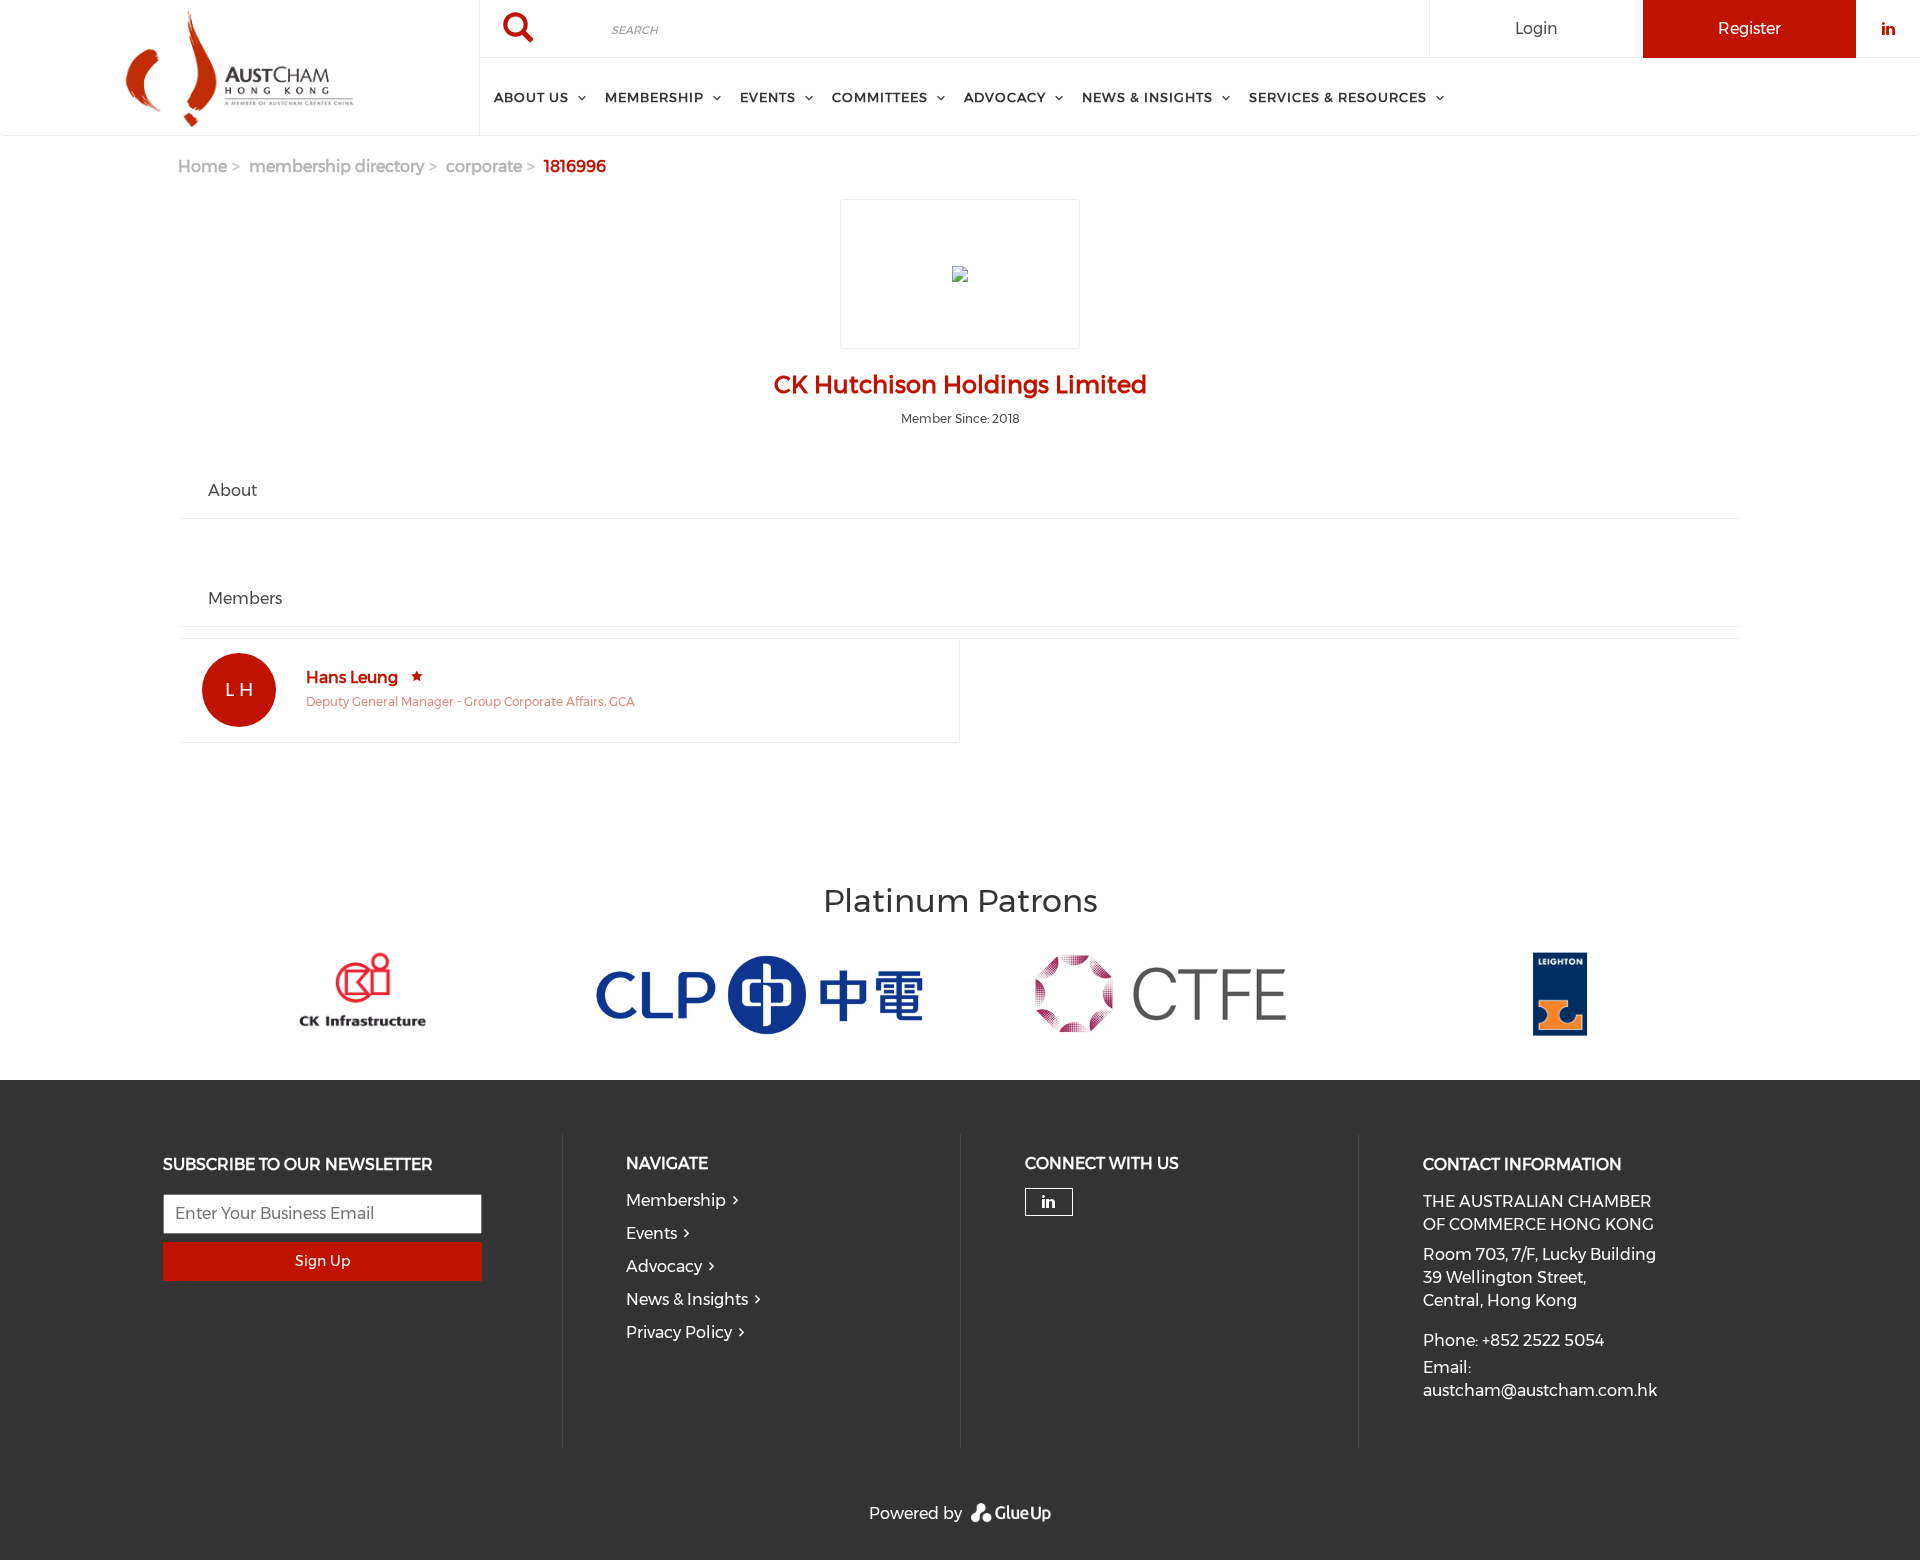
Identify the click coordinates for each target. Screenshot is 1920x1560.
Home (202, 166)
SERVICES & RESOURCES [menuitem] (1338, 97)
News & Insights (687, 1299)
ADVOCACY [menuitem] (1005, 97)
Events (651, 1233)
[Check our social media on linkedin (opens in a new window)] (1049, 1202)
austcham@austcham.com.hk (1540, 1390)
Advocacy (664, 1266)
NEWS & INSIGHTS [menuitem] (1147, 97)
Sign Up (322, 1261)
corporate (484, 166)
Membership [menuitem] (654, 97)
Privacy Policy (679, 1332)
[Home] (239, 68)
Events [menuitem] (768, 97)
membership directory (336, 166)
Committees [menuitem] (880, 97)
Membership (676, 1200)
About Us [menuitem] (531, 97)
